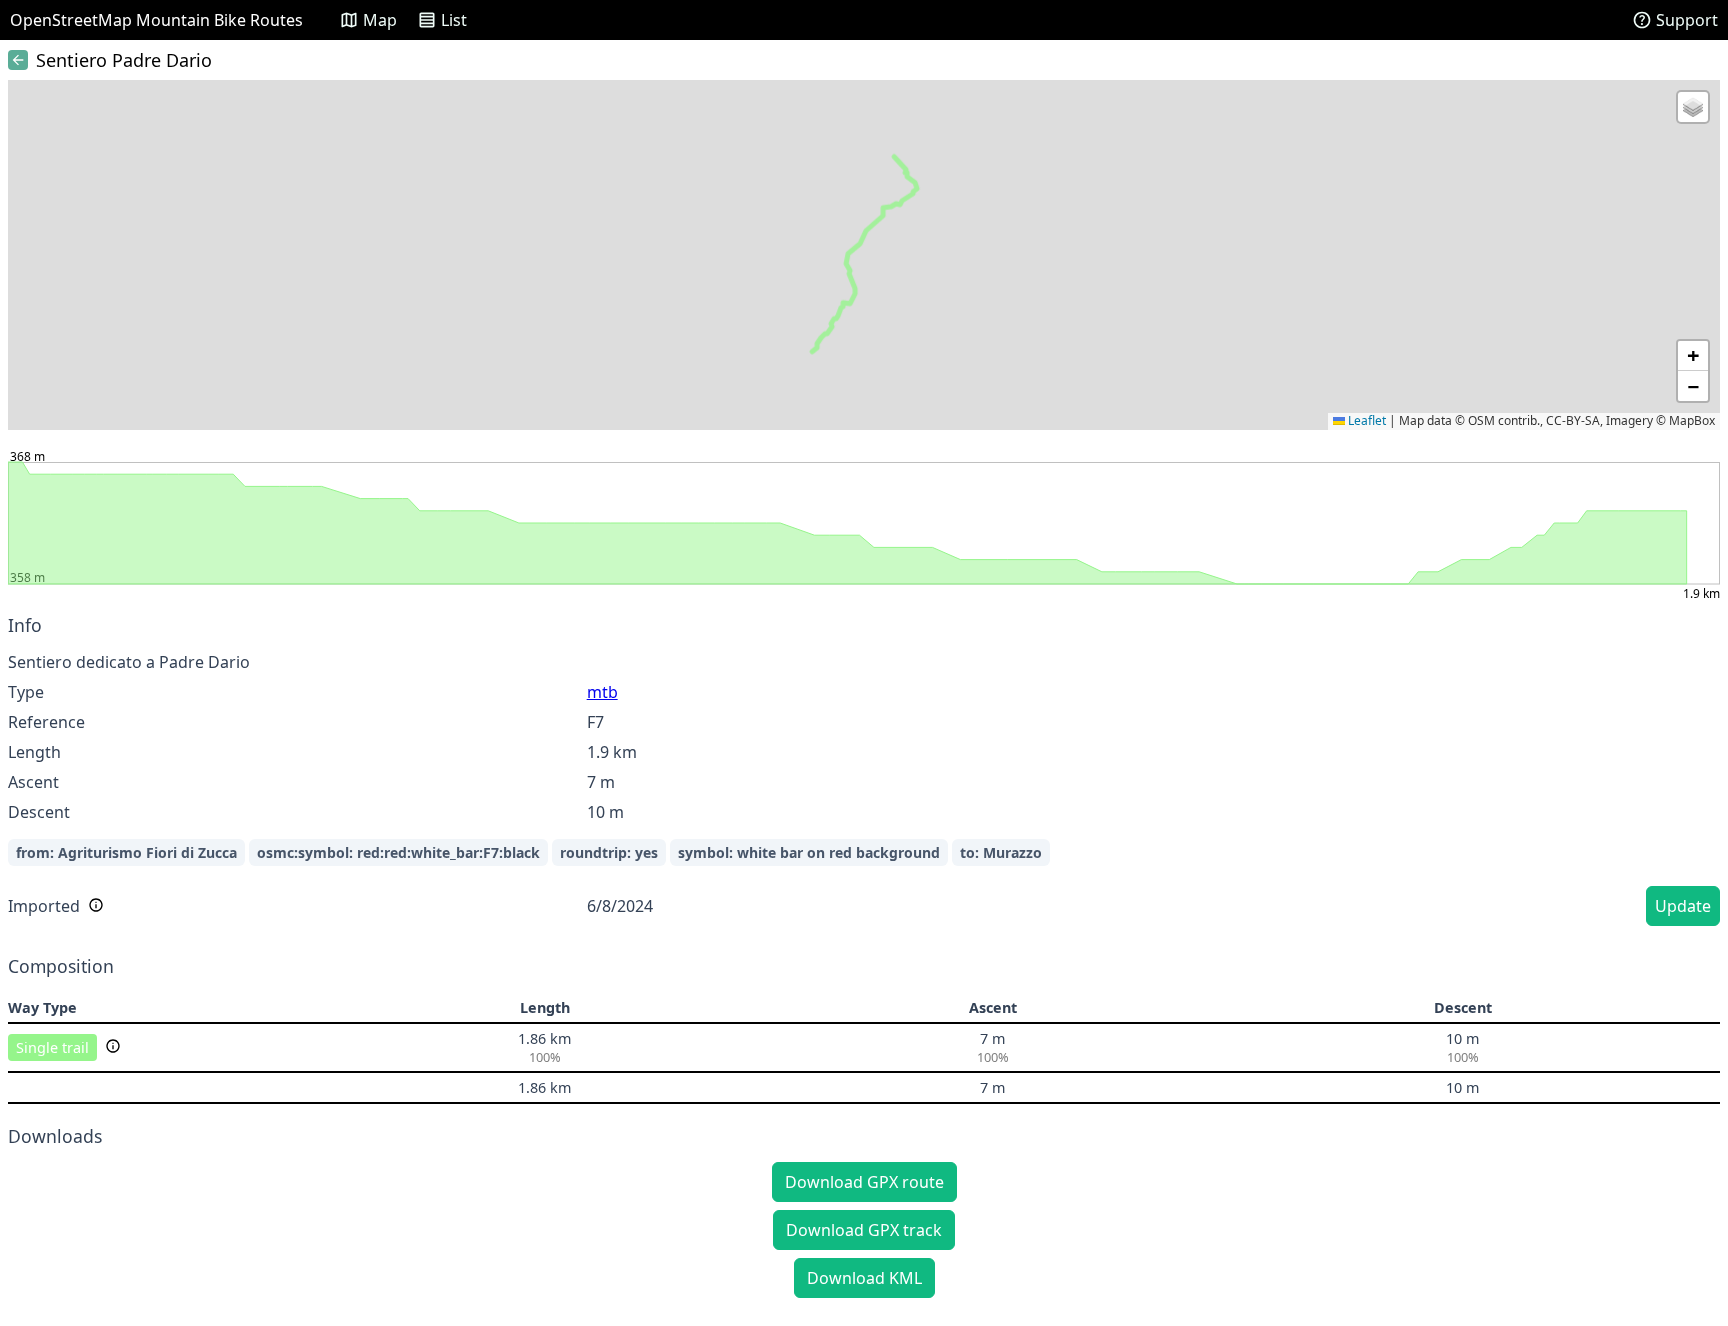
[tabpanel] (864, 773)
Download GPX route (864, 1182)
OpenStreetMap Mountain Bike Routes (156, 20)
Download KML (864, 1278)
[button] (1693, 107)
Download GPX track (864, 1230)
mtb (602, 692)
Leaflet (1365, 420)
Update (1683, 906)
